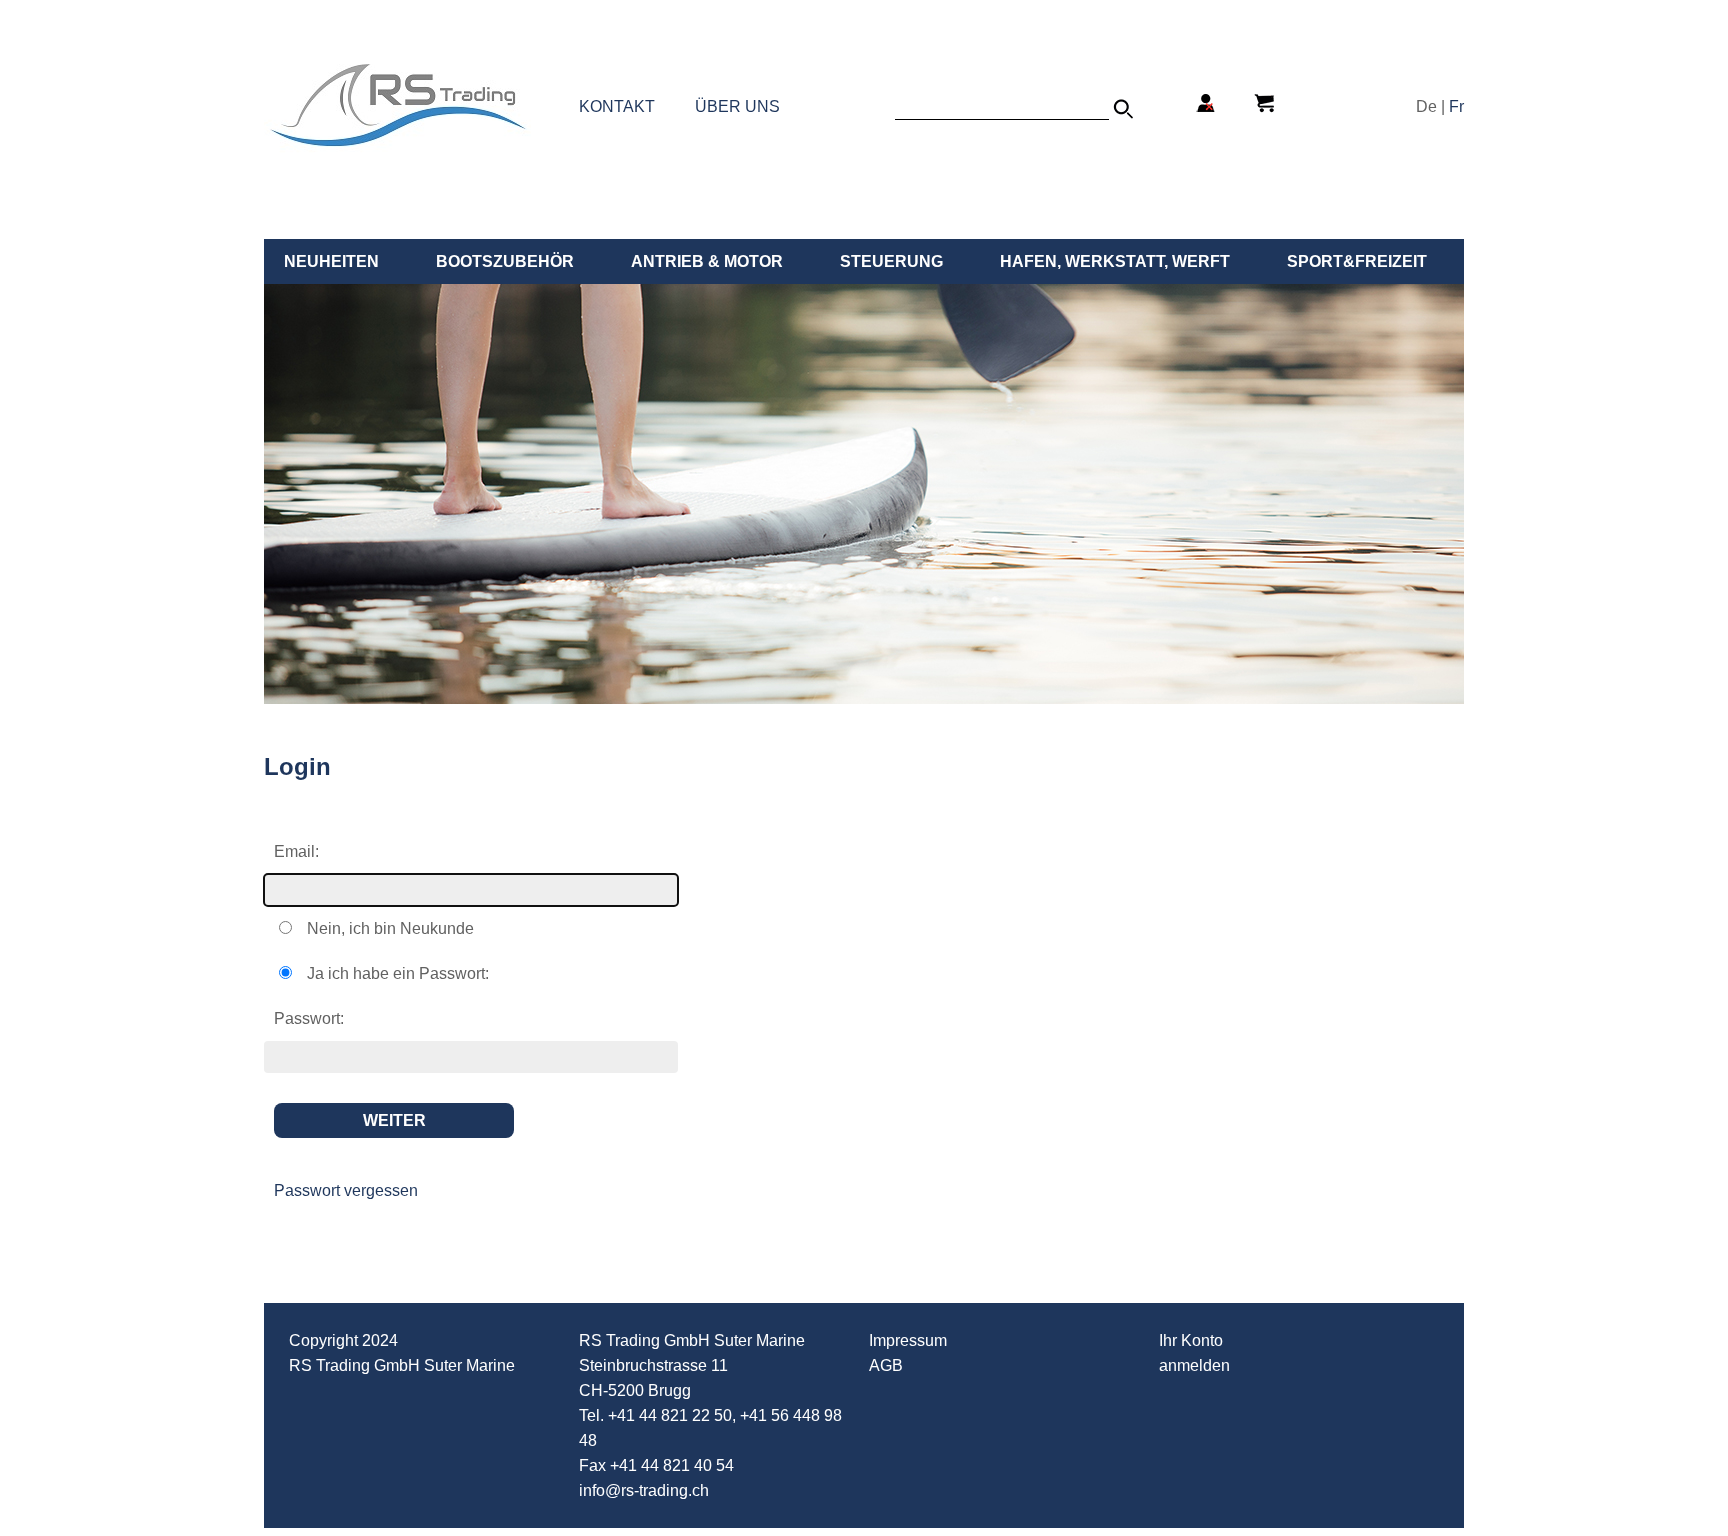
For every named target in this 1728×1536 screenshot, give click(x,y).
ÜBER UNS (737, 106)
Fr (1456, 106)
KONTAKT (617, 106)
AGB (886, 1365)
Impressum (908, 1340)
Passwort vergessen (346, 1190)
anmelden (1194, 1365)
